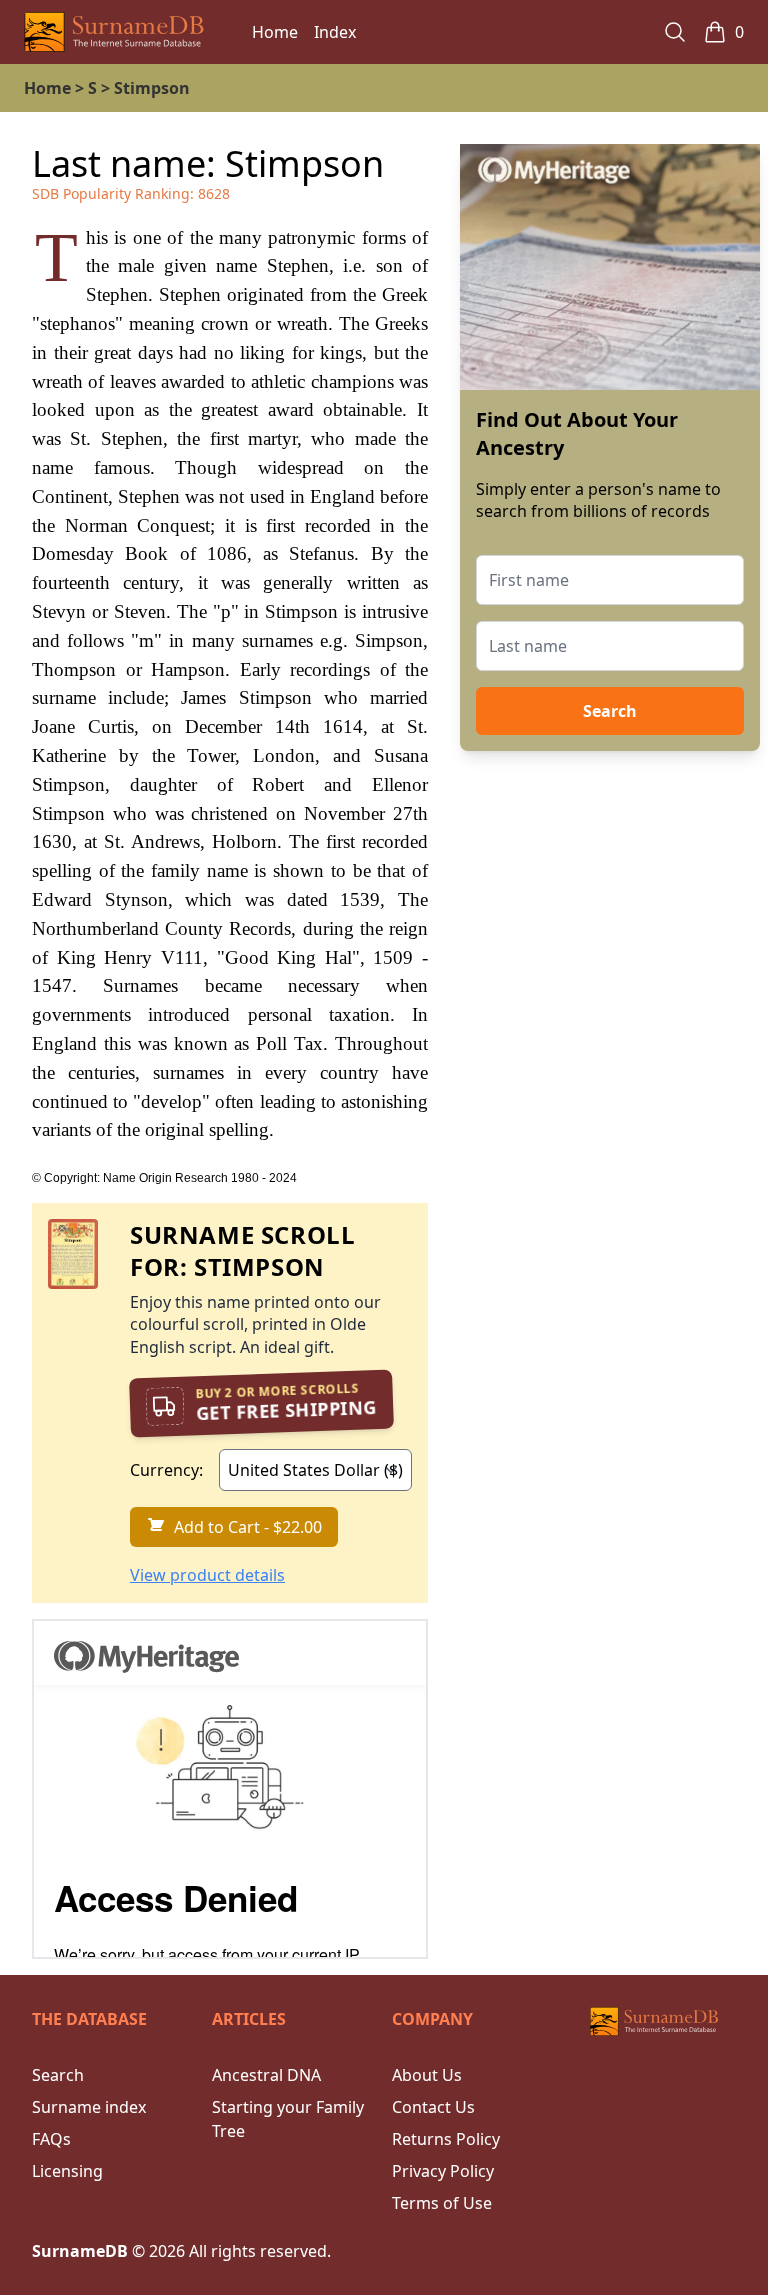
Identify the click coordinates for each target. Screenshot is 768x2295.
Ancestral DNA (266, 2075)
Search (610, 711)
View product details (207, 1575)
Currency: (166, 1470)
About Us (427, 2075)
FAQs (51, 2139)
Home (275, 32)
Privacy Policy (443, 2171)
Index (335, 32)
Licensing (67, 2171)
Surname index (89, 2107)
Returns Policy (446, 2139)
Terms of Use (442, 2203)
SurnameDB (80, 2251)
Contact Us (433, 2107)
